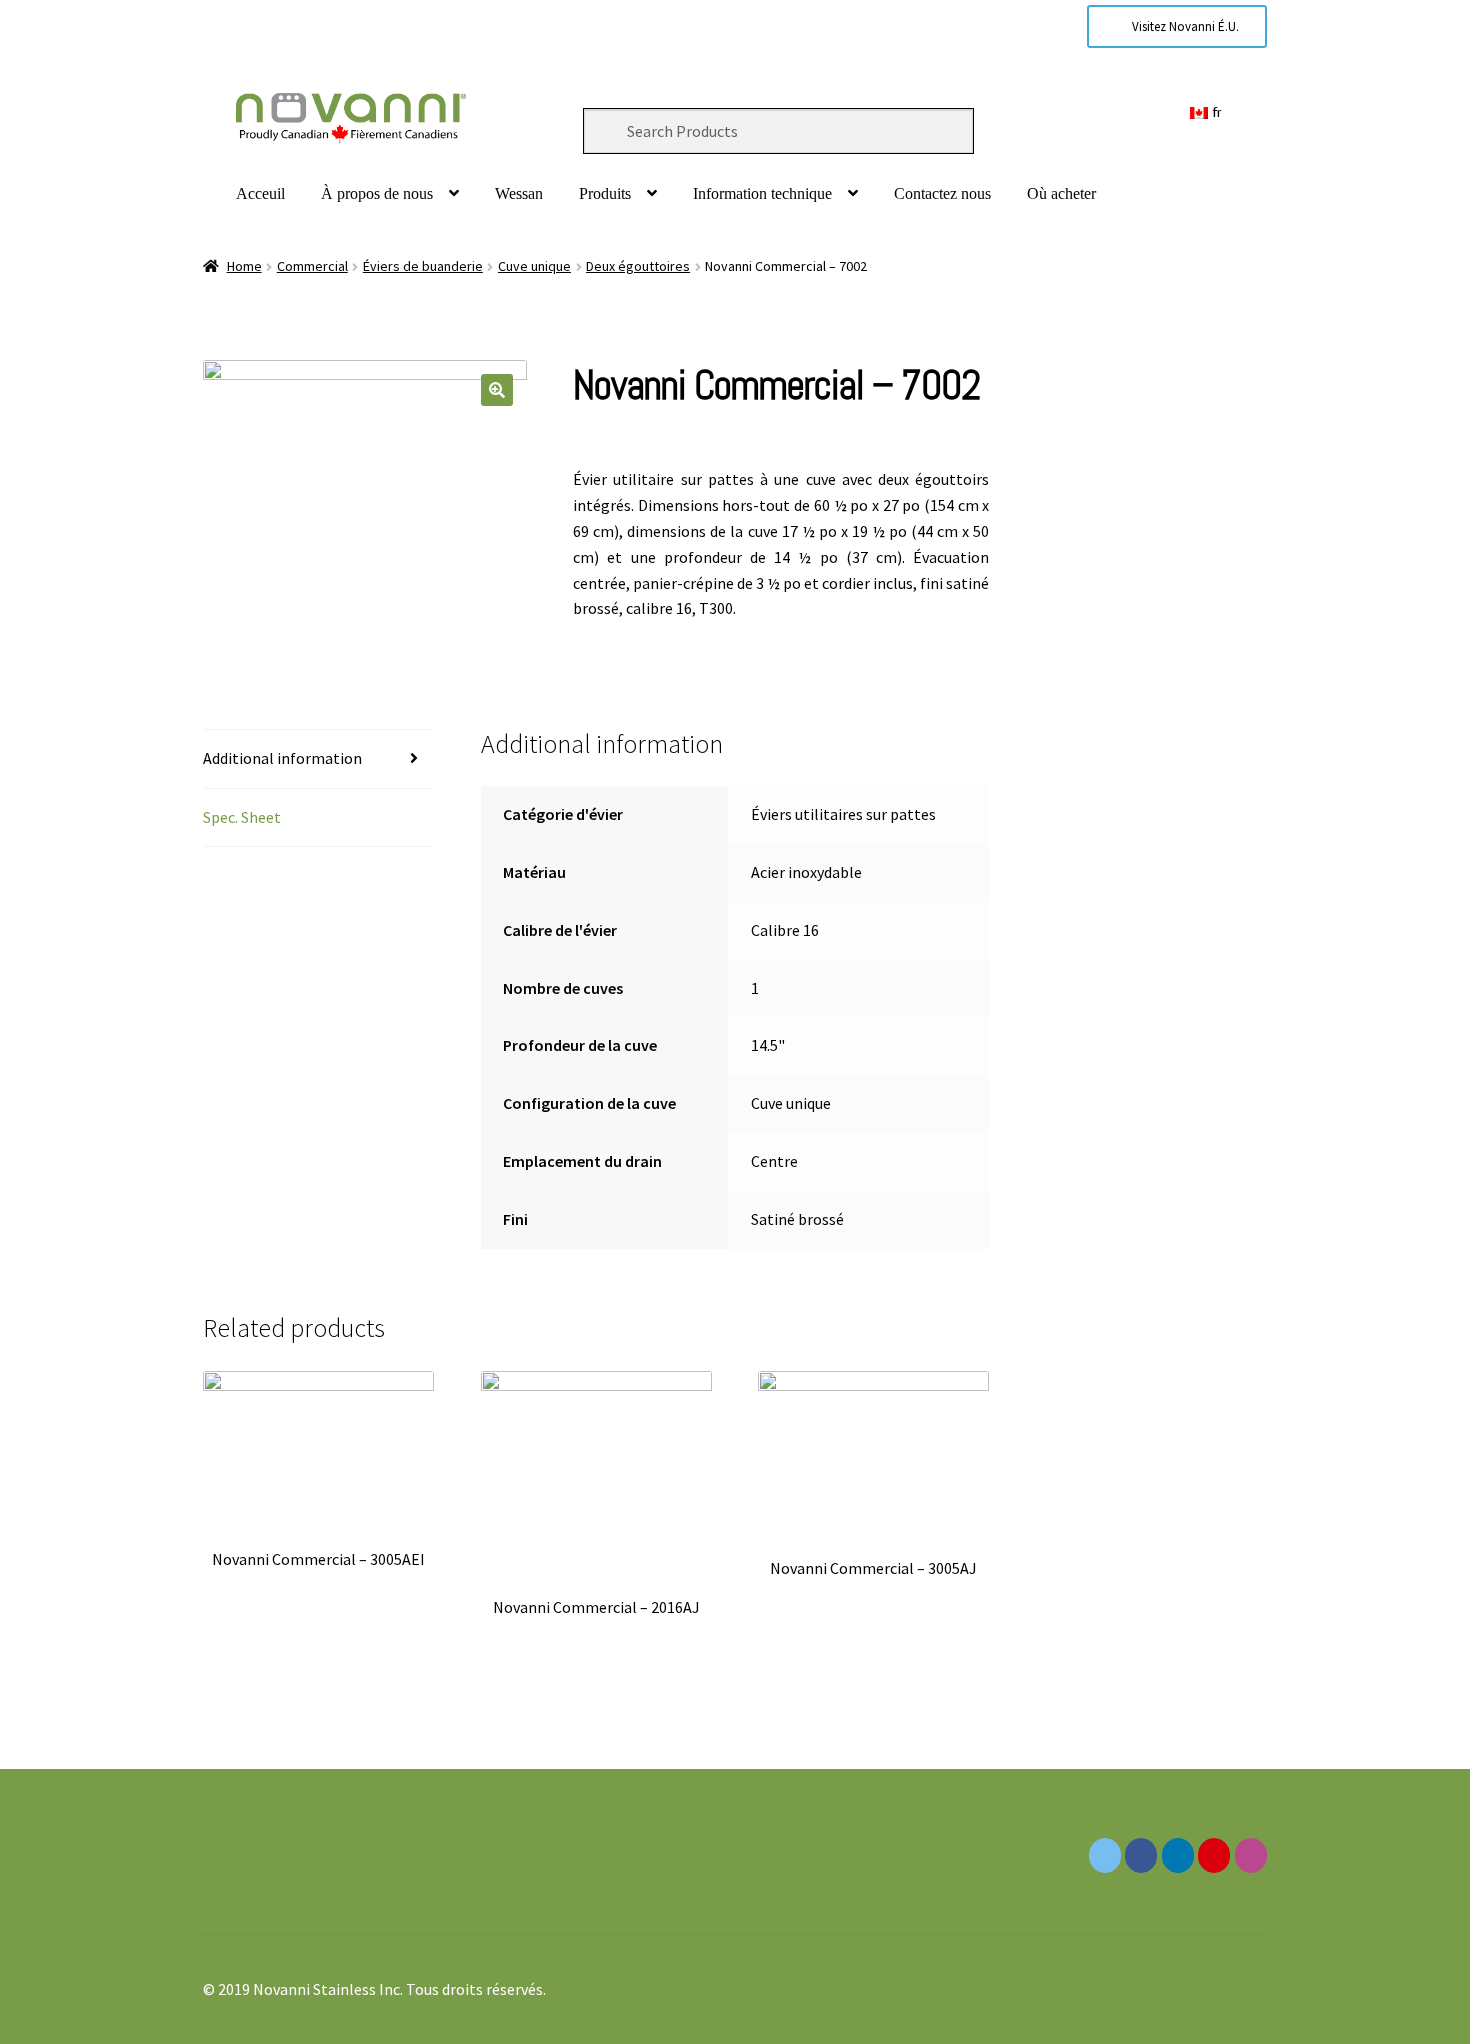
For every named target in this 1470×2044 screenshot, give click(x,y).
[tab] (318, 759)
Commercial (312, 266)
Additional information (282, 758)
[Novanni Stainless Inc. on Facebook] (1141, 1855)
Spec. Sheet (242, 817)
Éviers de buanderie (423, 266)
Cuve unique (534, 266)
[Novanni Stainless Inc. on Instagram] (1251, 1855)
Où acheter (1061, 193)
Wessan (519, 193)
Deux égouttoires (638, 266)
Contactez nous (942, 193)
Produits (605, 193)
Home (244, 266)
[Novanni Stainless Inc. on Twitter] (1105, 1855)
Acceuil (260, 193)
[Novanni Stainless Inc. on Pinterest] (1214, 1855)
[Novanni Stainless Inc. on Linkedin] (1178, 1855)
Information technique (762, 193)
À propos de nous (377, 193)
